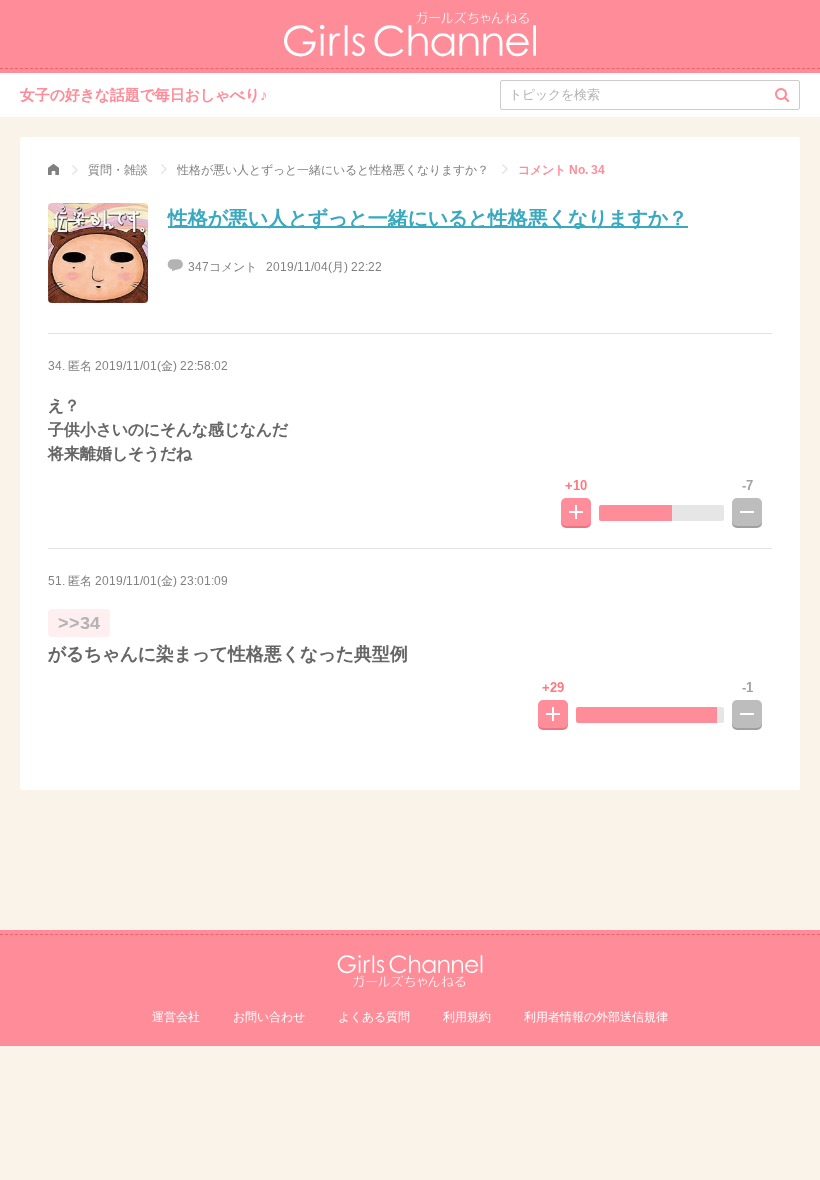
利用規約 (467, 1017)
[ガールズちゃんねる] (53, 170)
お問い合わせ (269, 1017)
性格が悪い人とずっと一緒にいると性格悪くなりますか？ (428, 218)
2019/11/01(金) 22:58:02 (161, 366)
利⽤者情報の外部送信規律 (596, 1017)
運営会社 (176, 1017)
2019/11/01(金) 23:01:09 (161, 581)
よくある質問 (374, 1017)
